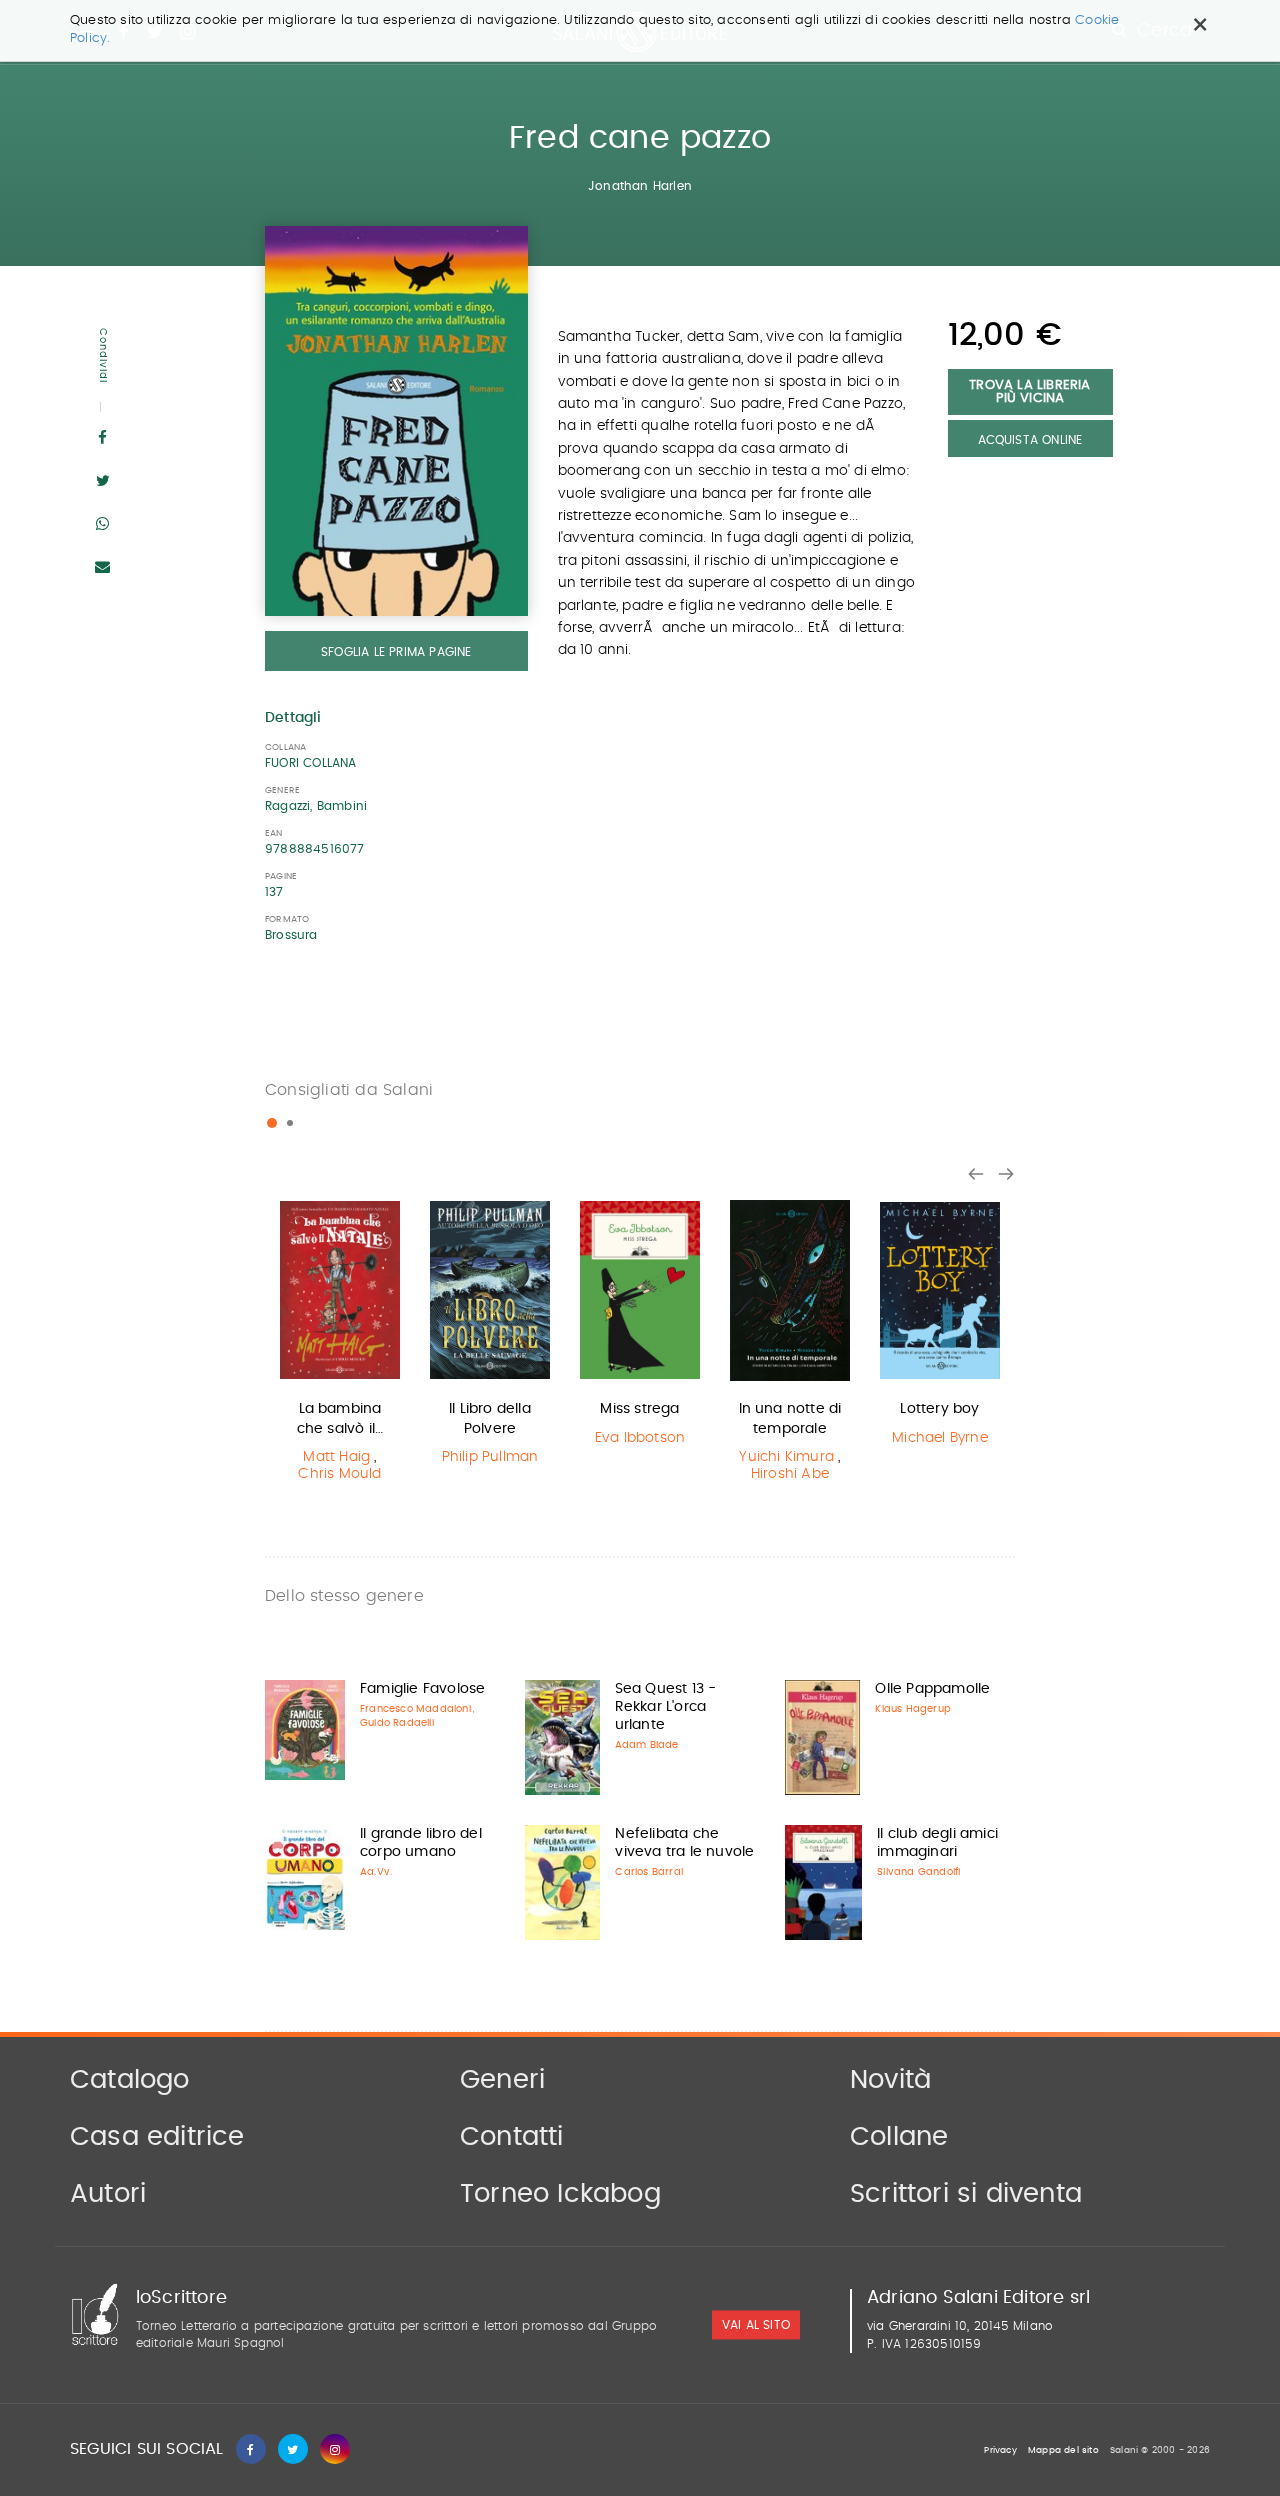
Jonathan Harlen (640, 186)
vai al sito (756, 2326)
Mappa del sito (1063, 2450)
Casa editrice (157, 2137)
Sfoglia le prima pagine (396, 652)
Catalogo (130, 2080)
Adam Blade (647, 1745)
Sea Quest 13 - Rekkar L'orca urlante (666, 1707)
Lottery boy (939, 1409)
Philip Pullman (490, 1457)
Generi (502, 2080)
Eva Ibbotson (640, 1438)
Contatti (512, 2137)
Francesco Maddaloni (415, 1709)
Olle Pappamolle (932, 1689)
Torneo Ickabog (560, 2194)
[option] (340, 1344)
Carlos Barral (649, 1872)
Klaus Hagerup (913, 1709)
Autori (108, 2194)
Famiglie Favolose (422, 1689)
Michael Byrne (940, 1438)
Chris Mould (339, 1474)
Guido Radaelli (397, 1723)
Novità (890, 2080)
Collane (899, 2137)
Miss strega (639, 1409)
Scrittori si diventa (966, 2194)
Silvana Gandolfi (918, 1872)
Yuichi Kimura (786, 1457)
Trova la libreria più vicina (1029, 392)
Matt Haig (336, 1457)
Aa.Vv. (376, 1872)
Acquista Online (1030, 440)
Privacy (1000, 2450)
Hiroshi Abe (790, 1474)
